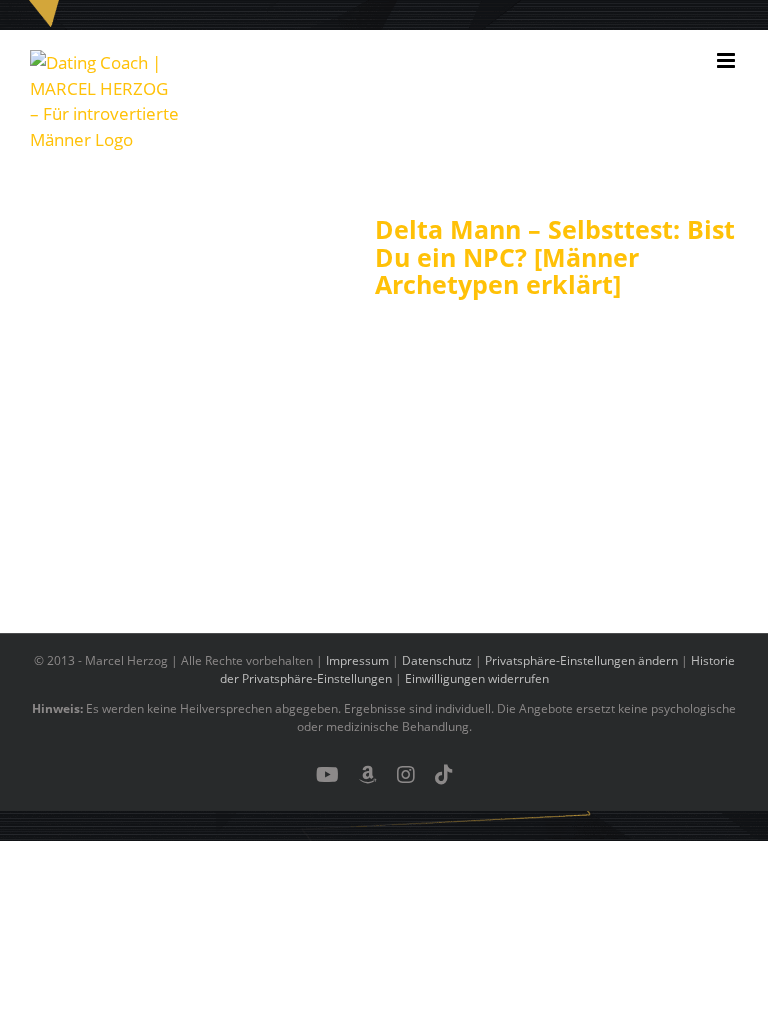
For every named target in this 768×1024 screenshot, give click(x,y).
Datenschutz (437, 660)
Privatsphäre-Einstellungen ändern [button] (581, 660)
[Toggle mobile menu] (727, 60)
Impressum (357, 660)
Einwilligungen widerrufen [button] (477, 678)
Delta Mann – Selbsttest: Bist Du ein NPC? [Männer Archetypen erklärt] (555, 256)
